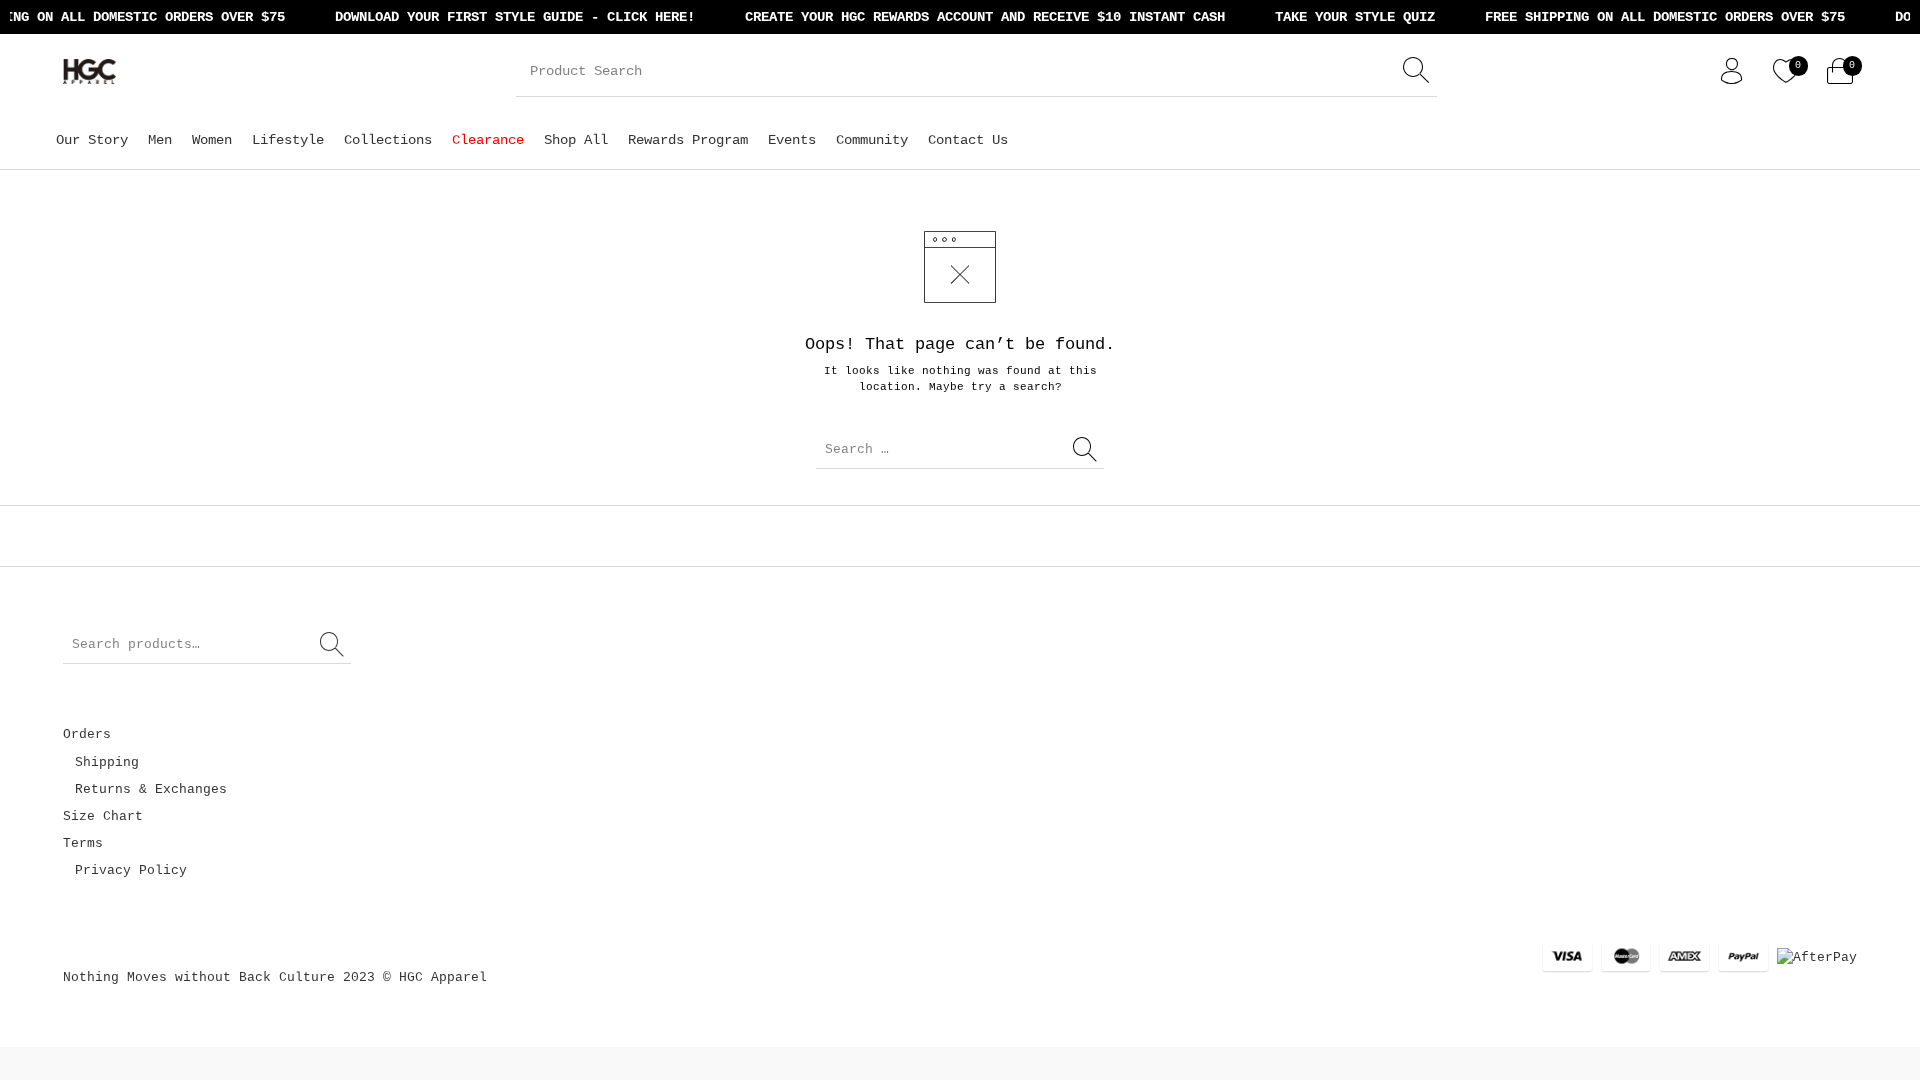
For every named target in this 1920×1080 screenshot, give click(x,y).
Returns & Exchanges (151, 789)
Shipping (107, 762)
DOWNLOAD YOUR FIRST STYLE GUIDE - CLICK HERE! (505, 17)
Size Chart (103, 816)
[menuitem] (92, 139)
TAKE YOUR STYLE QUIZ (1345, 17)
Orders (87, 734)
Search (333, 645)
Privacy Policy (131, 870)
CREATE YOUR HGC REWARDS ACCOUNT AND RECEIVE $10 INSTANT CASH (975, 17)
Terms (83, 843)
